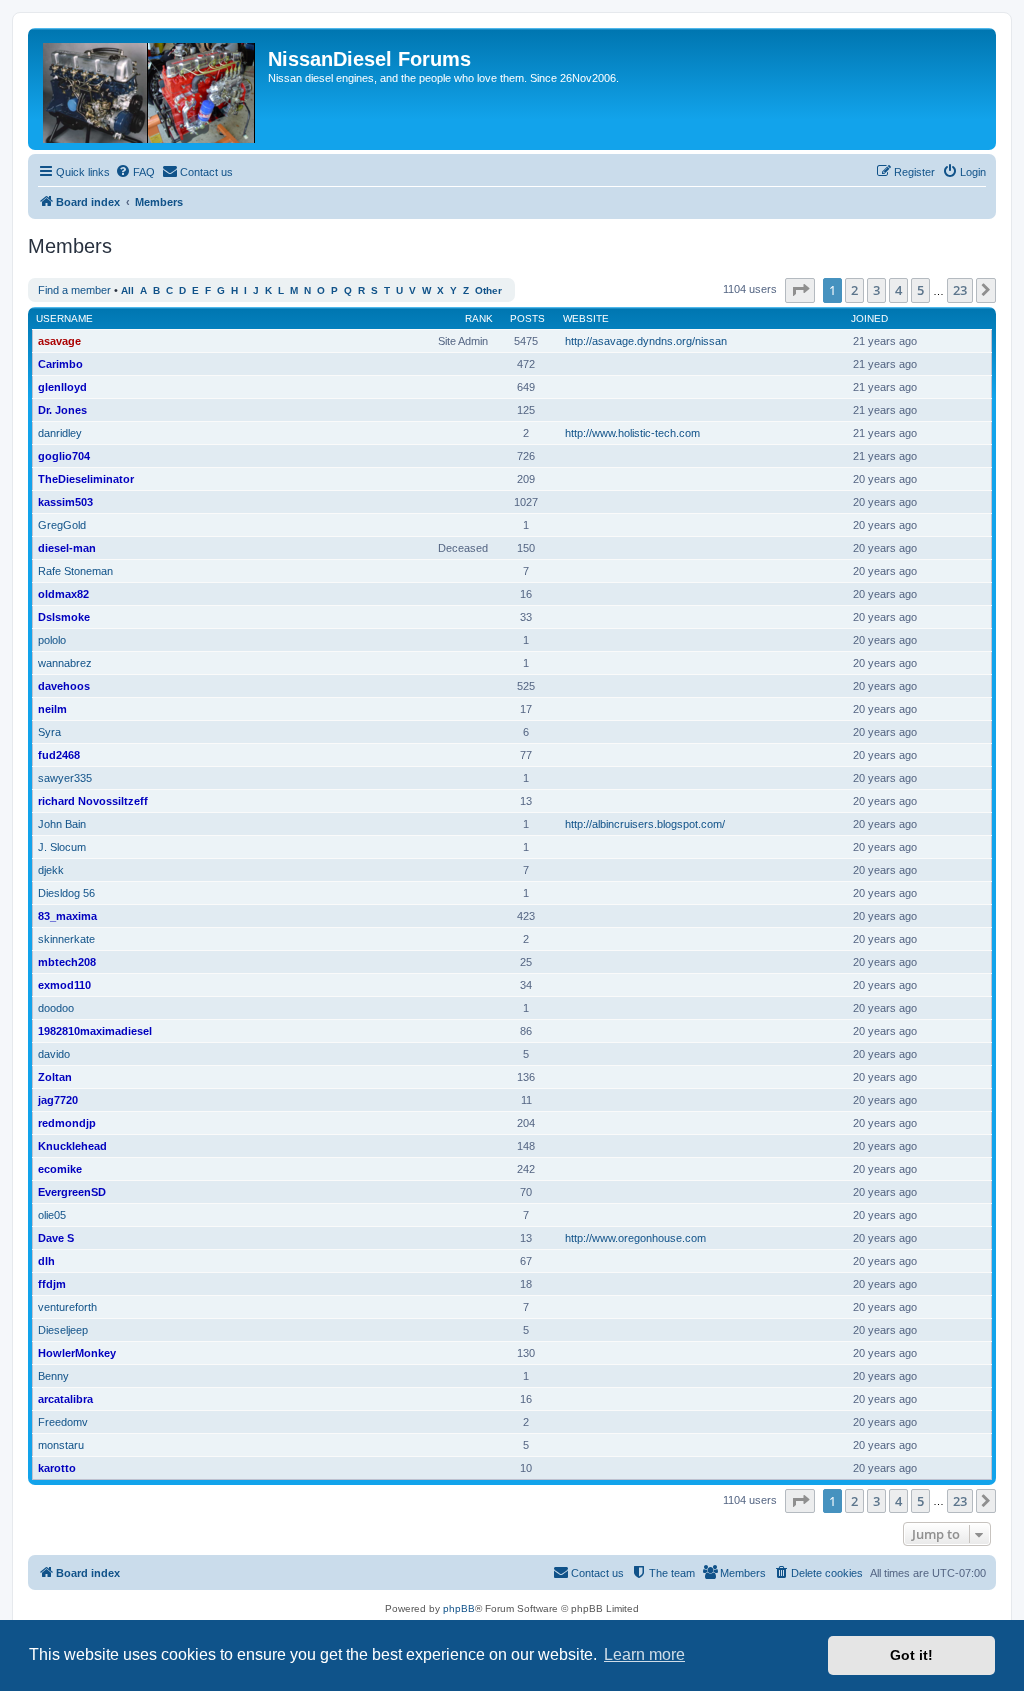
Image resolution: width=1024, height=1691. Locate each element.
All (127, 290)
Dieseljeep (63, 1330)
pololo (52, 640)
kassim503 (65, 502)
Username (64, 318)
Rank (479, 318)
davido (54, 1054)
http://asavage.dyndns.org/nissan (646, 341)
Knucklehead (72, 1146)
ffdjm (52, 1284)
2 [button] (854, 290)
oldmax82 (63, 594)
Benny (53, 1376)
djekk (51, 870)
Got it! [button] (911, 1655)
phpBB (459, 1608)
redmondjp (67, 1123)
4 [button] (898, 290)
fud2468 (59, 755)
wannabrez (65, 663)
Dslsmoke (64, 617)
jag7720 (58, 1100)
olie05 (52, 1215)
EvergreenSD (72, 1192)
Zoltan (55, 1077)
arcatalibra (65, 1399)
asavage (59, 341)
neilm (52, 709)
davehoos (64, 686)
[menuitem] (135, 172)
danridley (60, 433)
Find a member (74, 290)
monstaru (61, 1445)
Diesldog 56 (66, 893)
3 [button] (876, 290)
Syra (49, 732)
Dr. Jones (62, 410)
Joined (869, 318)
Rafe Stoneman (75, 571)
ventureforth (67, 1307)
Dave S (56, 1238)
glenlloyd (62, 387)
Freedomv (63, 1422)
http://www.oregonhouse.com (635, 1238)
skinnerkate (66, 939)
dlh (46, 1261)
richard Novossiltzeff (93, 801)
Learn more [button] (644, 1654)
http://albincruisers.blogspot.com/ (645, 824)
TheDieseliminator (86, 479)
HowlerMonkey (77, 1353)
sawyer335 (65, 778)
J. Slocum (62, 847)
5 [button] (920, 290)
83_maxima (67, 916)
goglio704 (64, 456)
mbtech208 (67, 962)
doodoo (56, 1008)
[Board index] (150, 89)
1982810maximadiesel (95, 1031)
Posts (527, 318)
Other (488, 290)
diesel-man (67, 548)
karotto (57, 1468)
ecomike (60, 1169)
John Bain (62, 824)
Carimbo (60, 364)
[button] (800, 290)
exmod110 (64, 985)
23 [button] (960, 290)
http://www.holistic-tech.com (632, 433)
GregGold (62, 525)
